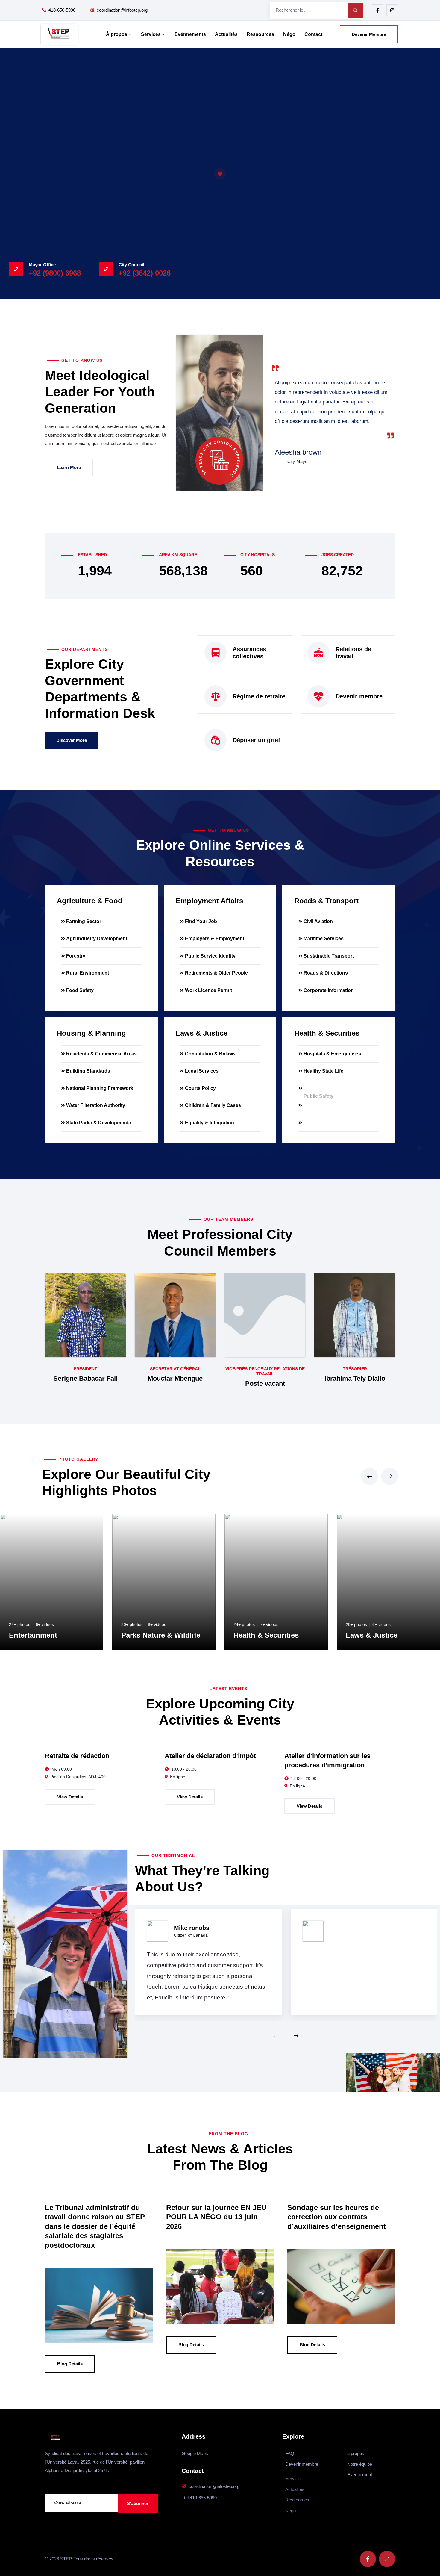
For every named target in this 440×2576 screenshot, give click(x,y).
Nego (290, 2511)
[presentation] (370, 1476)
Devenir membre (359, 696)
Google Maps (195, 2453)
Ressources (260, 34)
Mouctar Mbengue (175, 1378)
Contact (313, 34)
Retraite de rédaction (77, 1756)
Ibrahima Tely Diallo (355, 1378)
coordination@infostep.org (122, 10)
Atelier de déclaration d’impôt (210, 1756)
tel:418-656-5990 (200, 2498)
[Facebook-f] (378, 10)
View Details (70, 1797)
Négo (289, 34)
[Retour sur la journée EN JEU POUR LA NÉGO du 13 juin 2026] (220, 2287)
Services (151, 34)
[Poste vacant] (265, 1315)
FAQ (290, 2453)
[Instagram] (392, 10)
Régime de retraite (259, 696)
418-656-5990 (62, 10)
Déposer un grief (256, 740)
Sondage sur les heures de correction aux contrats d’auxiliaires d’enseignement (337, 2217)
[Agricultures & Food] (380, 1635)
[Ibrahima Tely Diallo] (355, 1315)
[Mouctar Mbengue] (175, 1315)
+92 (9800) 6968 (55, 273)
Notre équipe (360, 2464)
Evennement (360, 2475)
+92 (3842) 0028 (145, 273)
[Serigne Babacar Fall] (85, 1315)
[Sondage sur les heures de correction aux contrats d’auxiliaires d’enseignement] (341, 2287)
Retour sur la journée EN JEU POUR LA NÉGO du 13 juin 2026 (216, 2217)
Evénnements (190, 34)
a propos (356, 2453)
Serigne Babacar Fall (85, 1378)
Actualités (226, 34)
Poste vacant (265, 1384)
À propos (117, 34)
